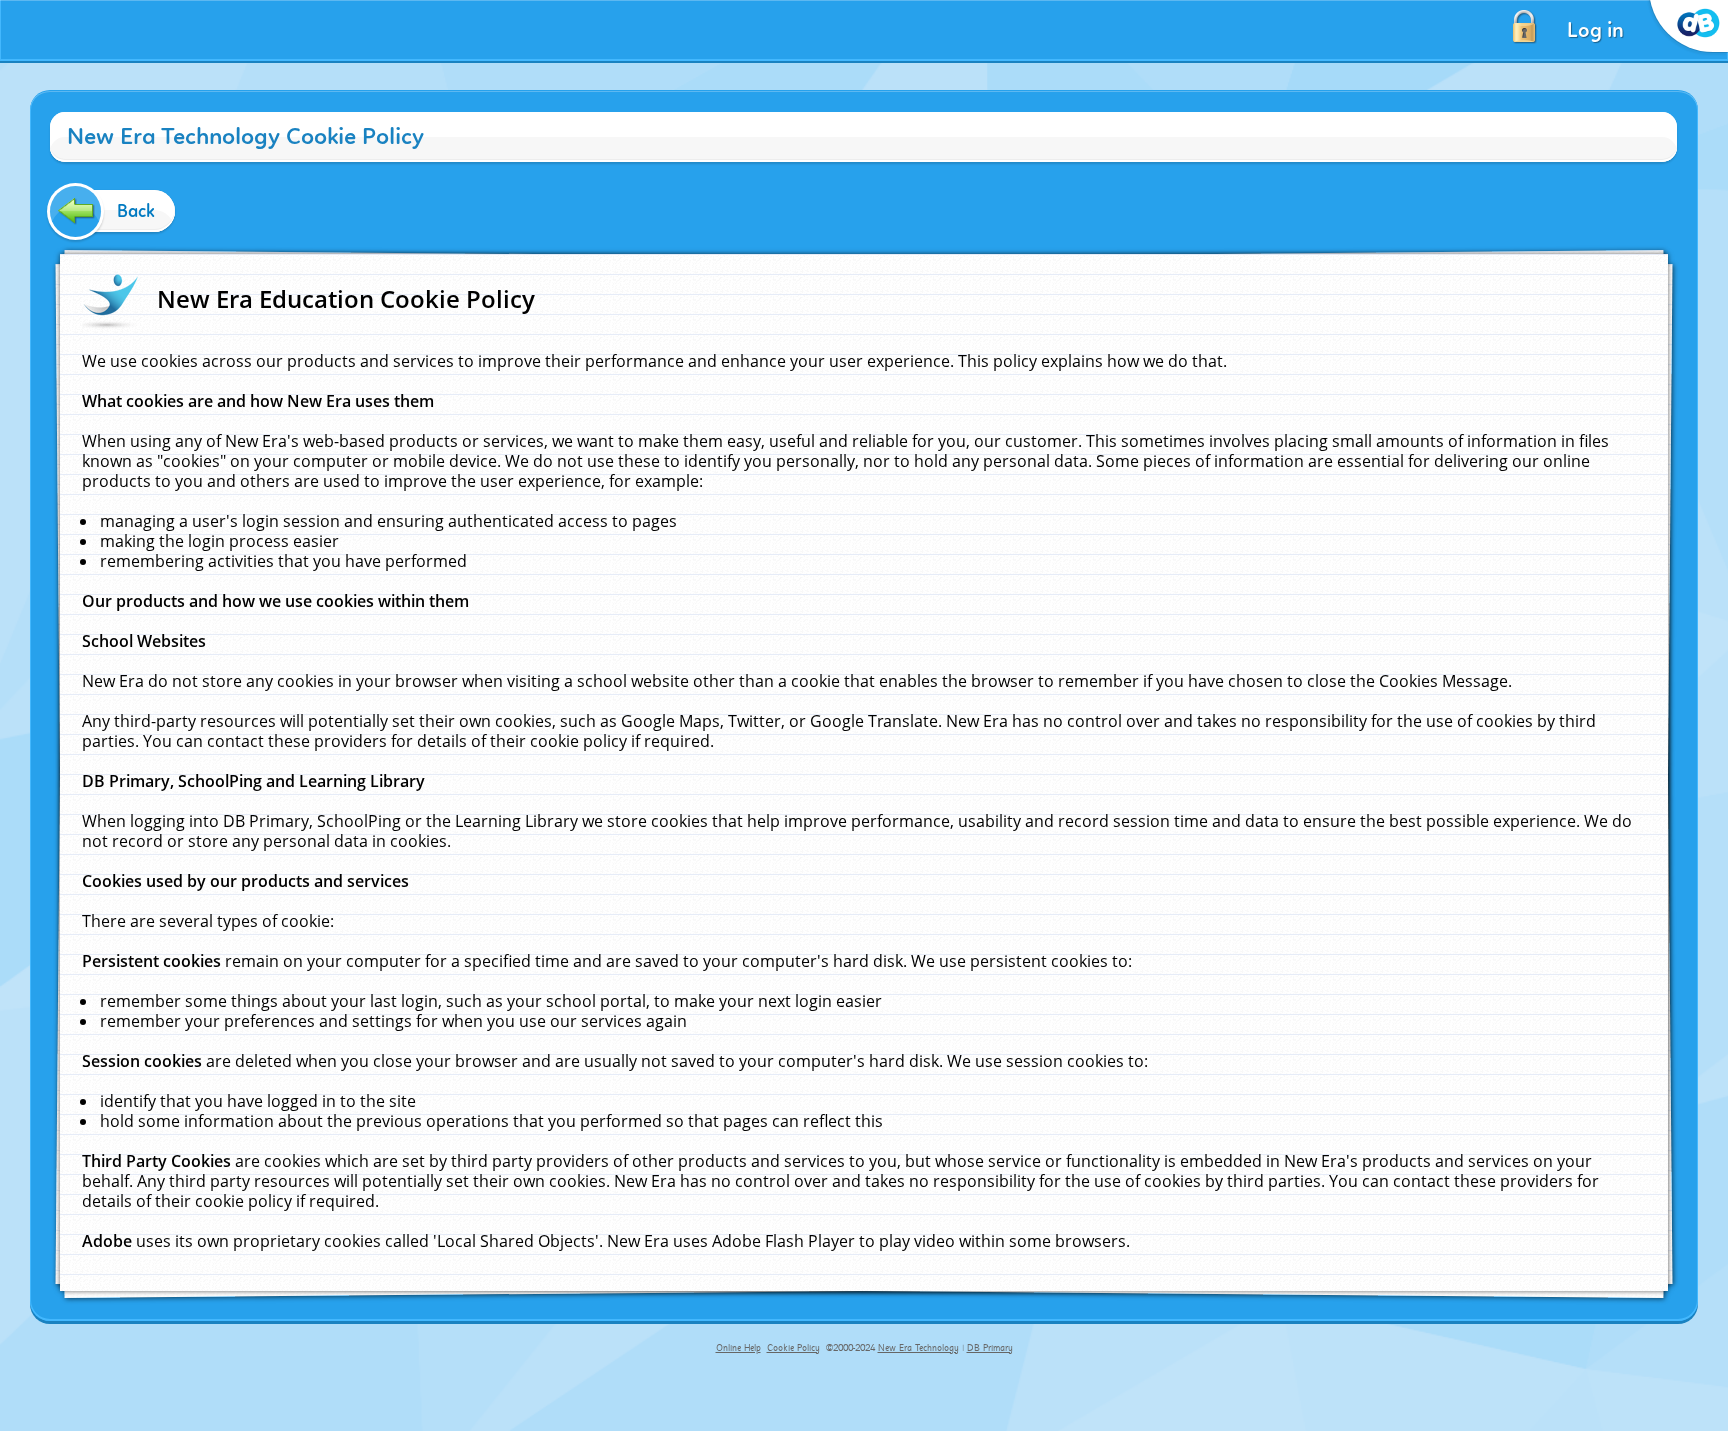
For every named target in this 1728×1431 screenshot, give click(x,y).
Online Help (738, 1348)
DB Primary (990, 1348)
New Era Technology (918, 1348)
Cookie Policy (793, 1348)
